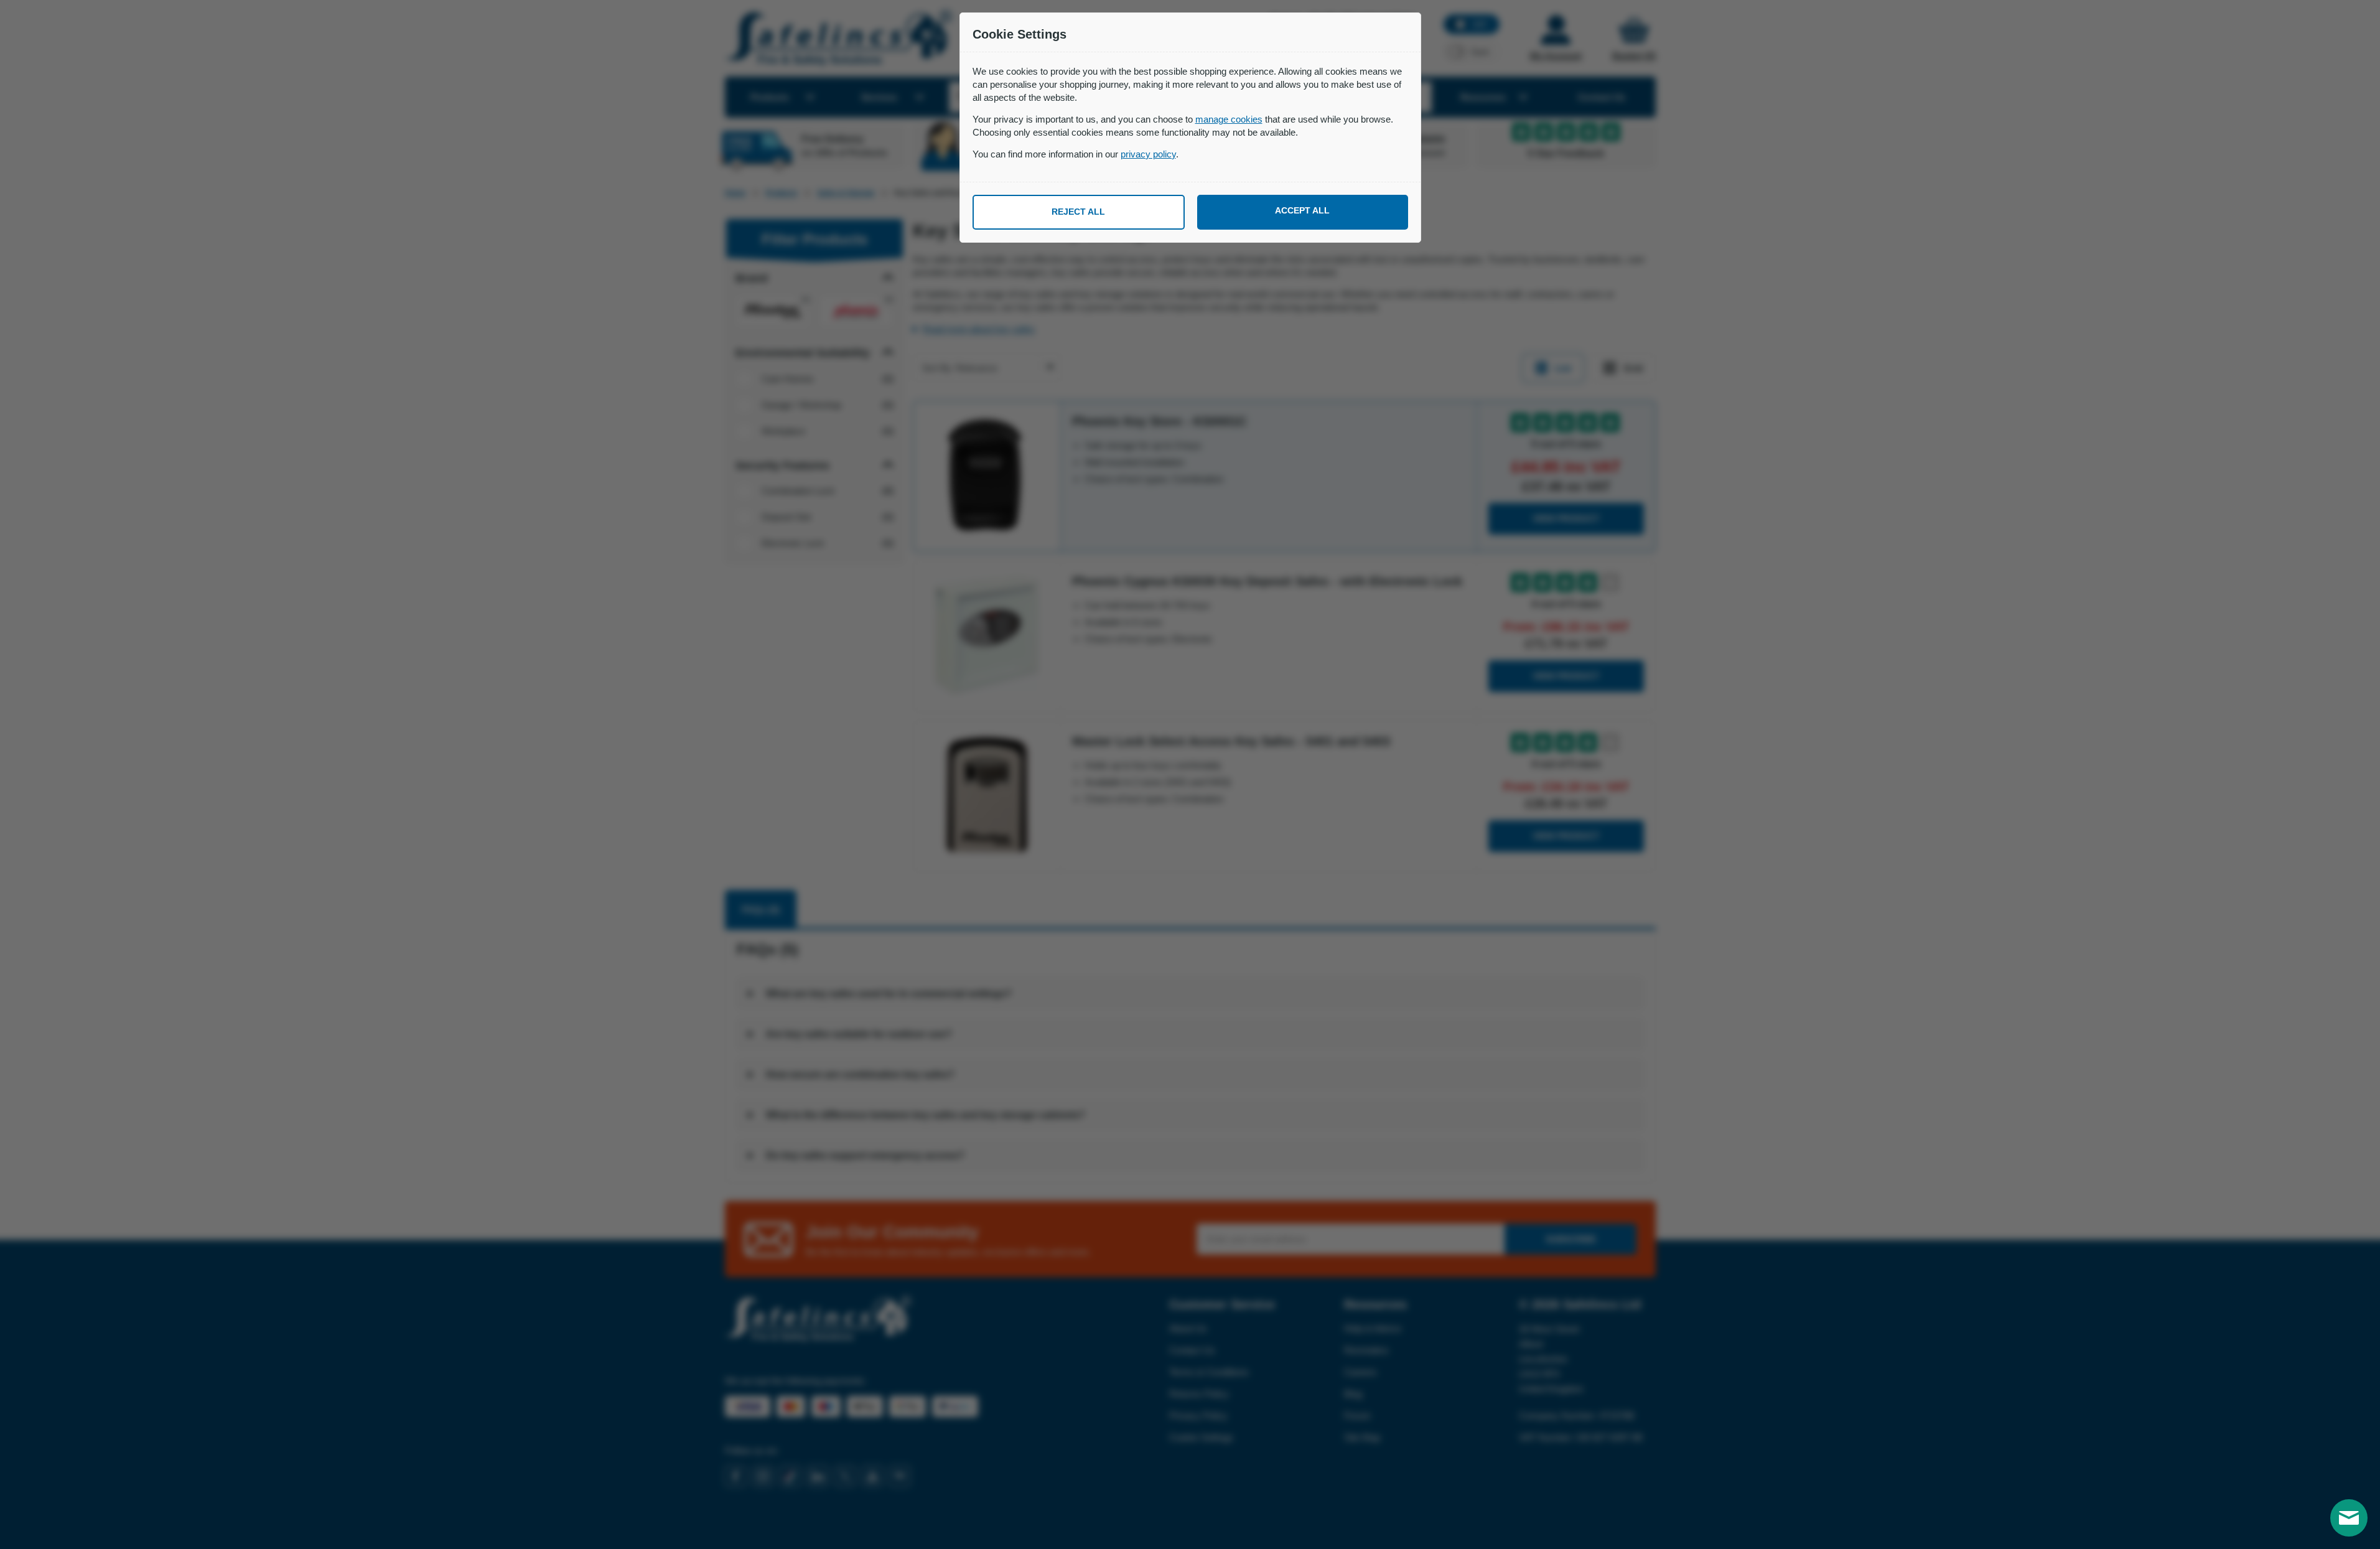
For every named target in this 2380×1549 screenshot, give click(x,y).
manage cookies (1229, 119)
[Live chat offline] (2349, 1518)
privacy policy (1148, 154)
